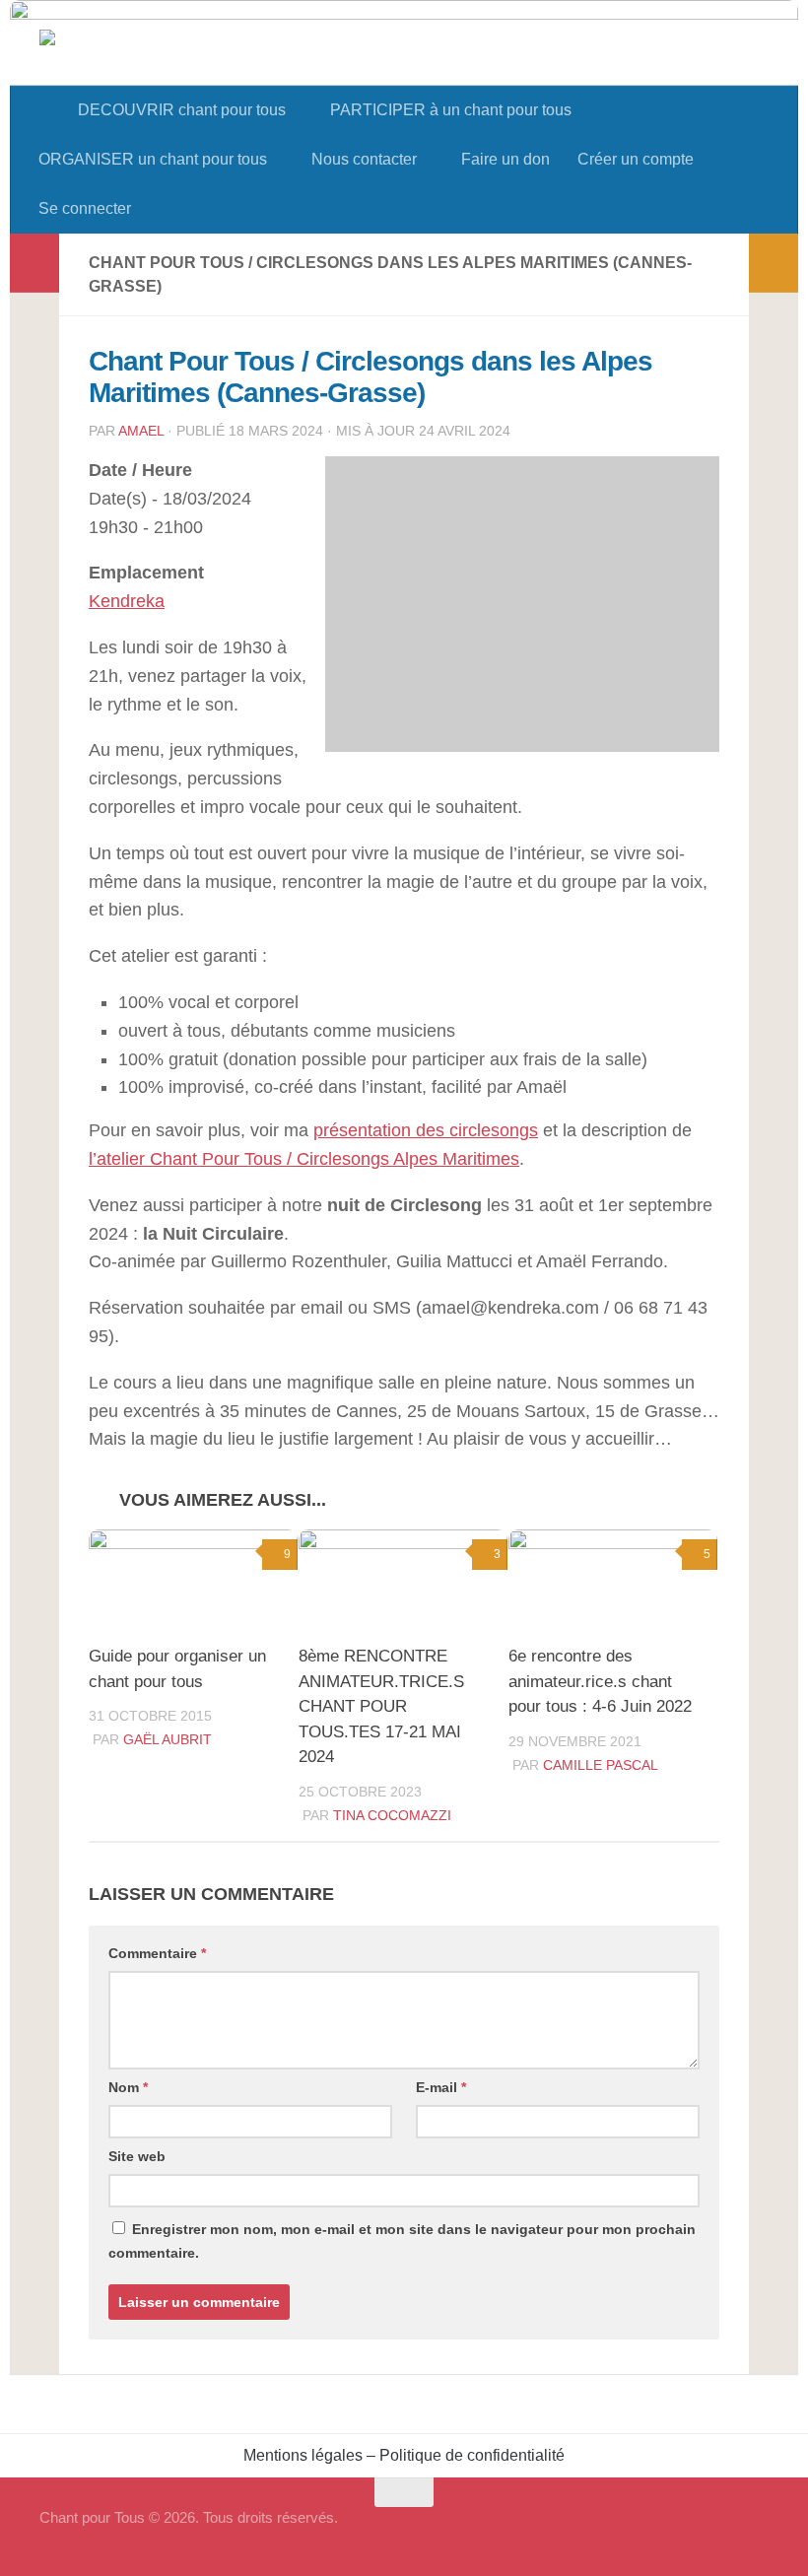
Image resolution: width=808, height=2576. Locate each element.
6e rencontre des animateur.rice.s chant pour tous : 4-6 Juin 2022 (600, 1681)
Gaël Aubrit (168, 1739)
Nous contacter (364, 159)
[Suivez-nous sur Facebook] (684, 2531)
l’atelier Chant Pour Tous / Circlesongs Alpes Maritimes (304, 1159)
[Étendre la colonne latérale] (34, 263)
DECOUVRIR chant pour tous (182, 110)
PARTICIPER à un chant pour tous (451, 110)
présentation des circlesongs (426, 1130)
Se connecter (85, 208)
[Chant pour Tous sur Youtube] (719, 2531)
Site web (137, 2156)
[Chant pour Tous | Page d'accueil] (145, 81)
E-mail (441, 2087)
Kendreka (127, 601)
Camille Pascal (601, 1765)
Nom (128, 2087)
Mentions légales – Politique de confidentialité (404, 2455)
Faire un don (505, 159)
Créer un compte (636, 159)
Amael (141, 431)
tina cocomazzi (392, 1815)
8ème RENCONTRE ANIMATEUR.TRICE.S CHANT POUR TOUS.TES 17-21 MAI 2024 (381, 1706)
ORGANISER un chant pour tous (153, 159)
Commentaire (157, 1953)
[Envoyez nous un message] (755, 2531)
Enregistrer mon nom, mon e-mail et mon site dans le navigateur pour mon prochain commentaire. (402, 2241)
